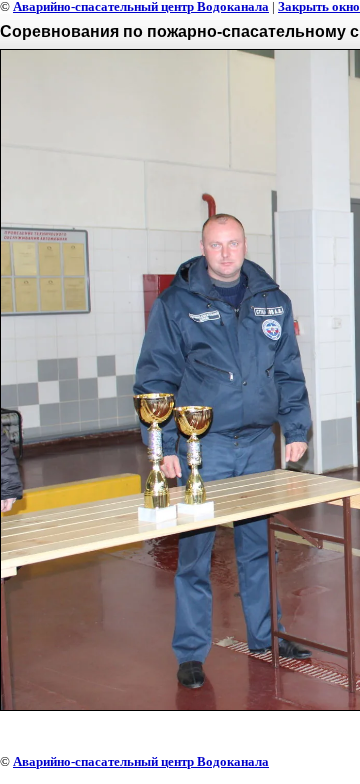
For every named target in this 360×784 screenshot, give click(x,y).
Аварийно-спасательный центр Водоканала (141, 761)
